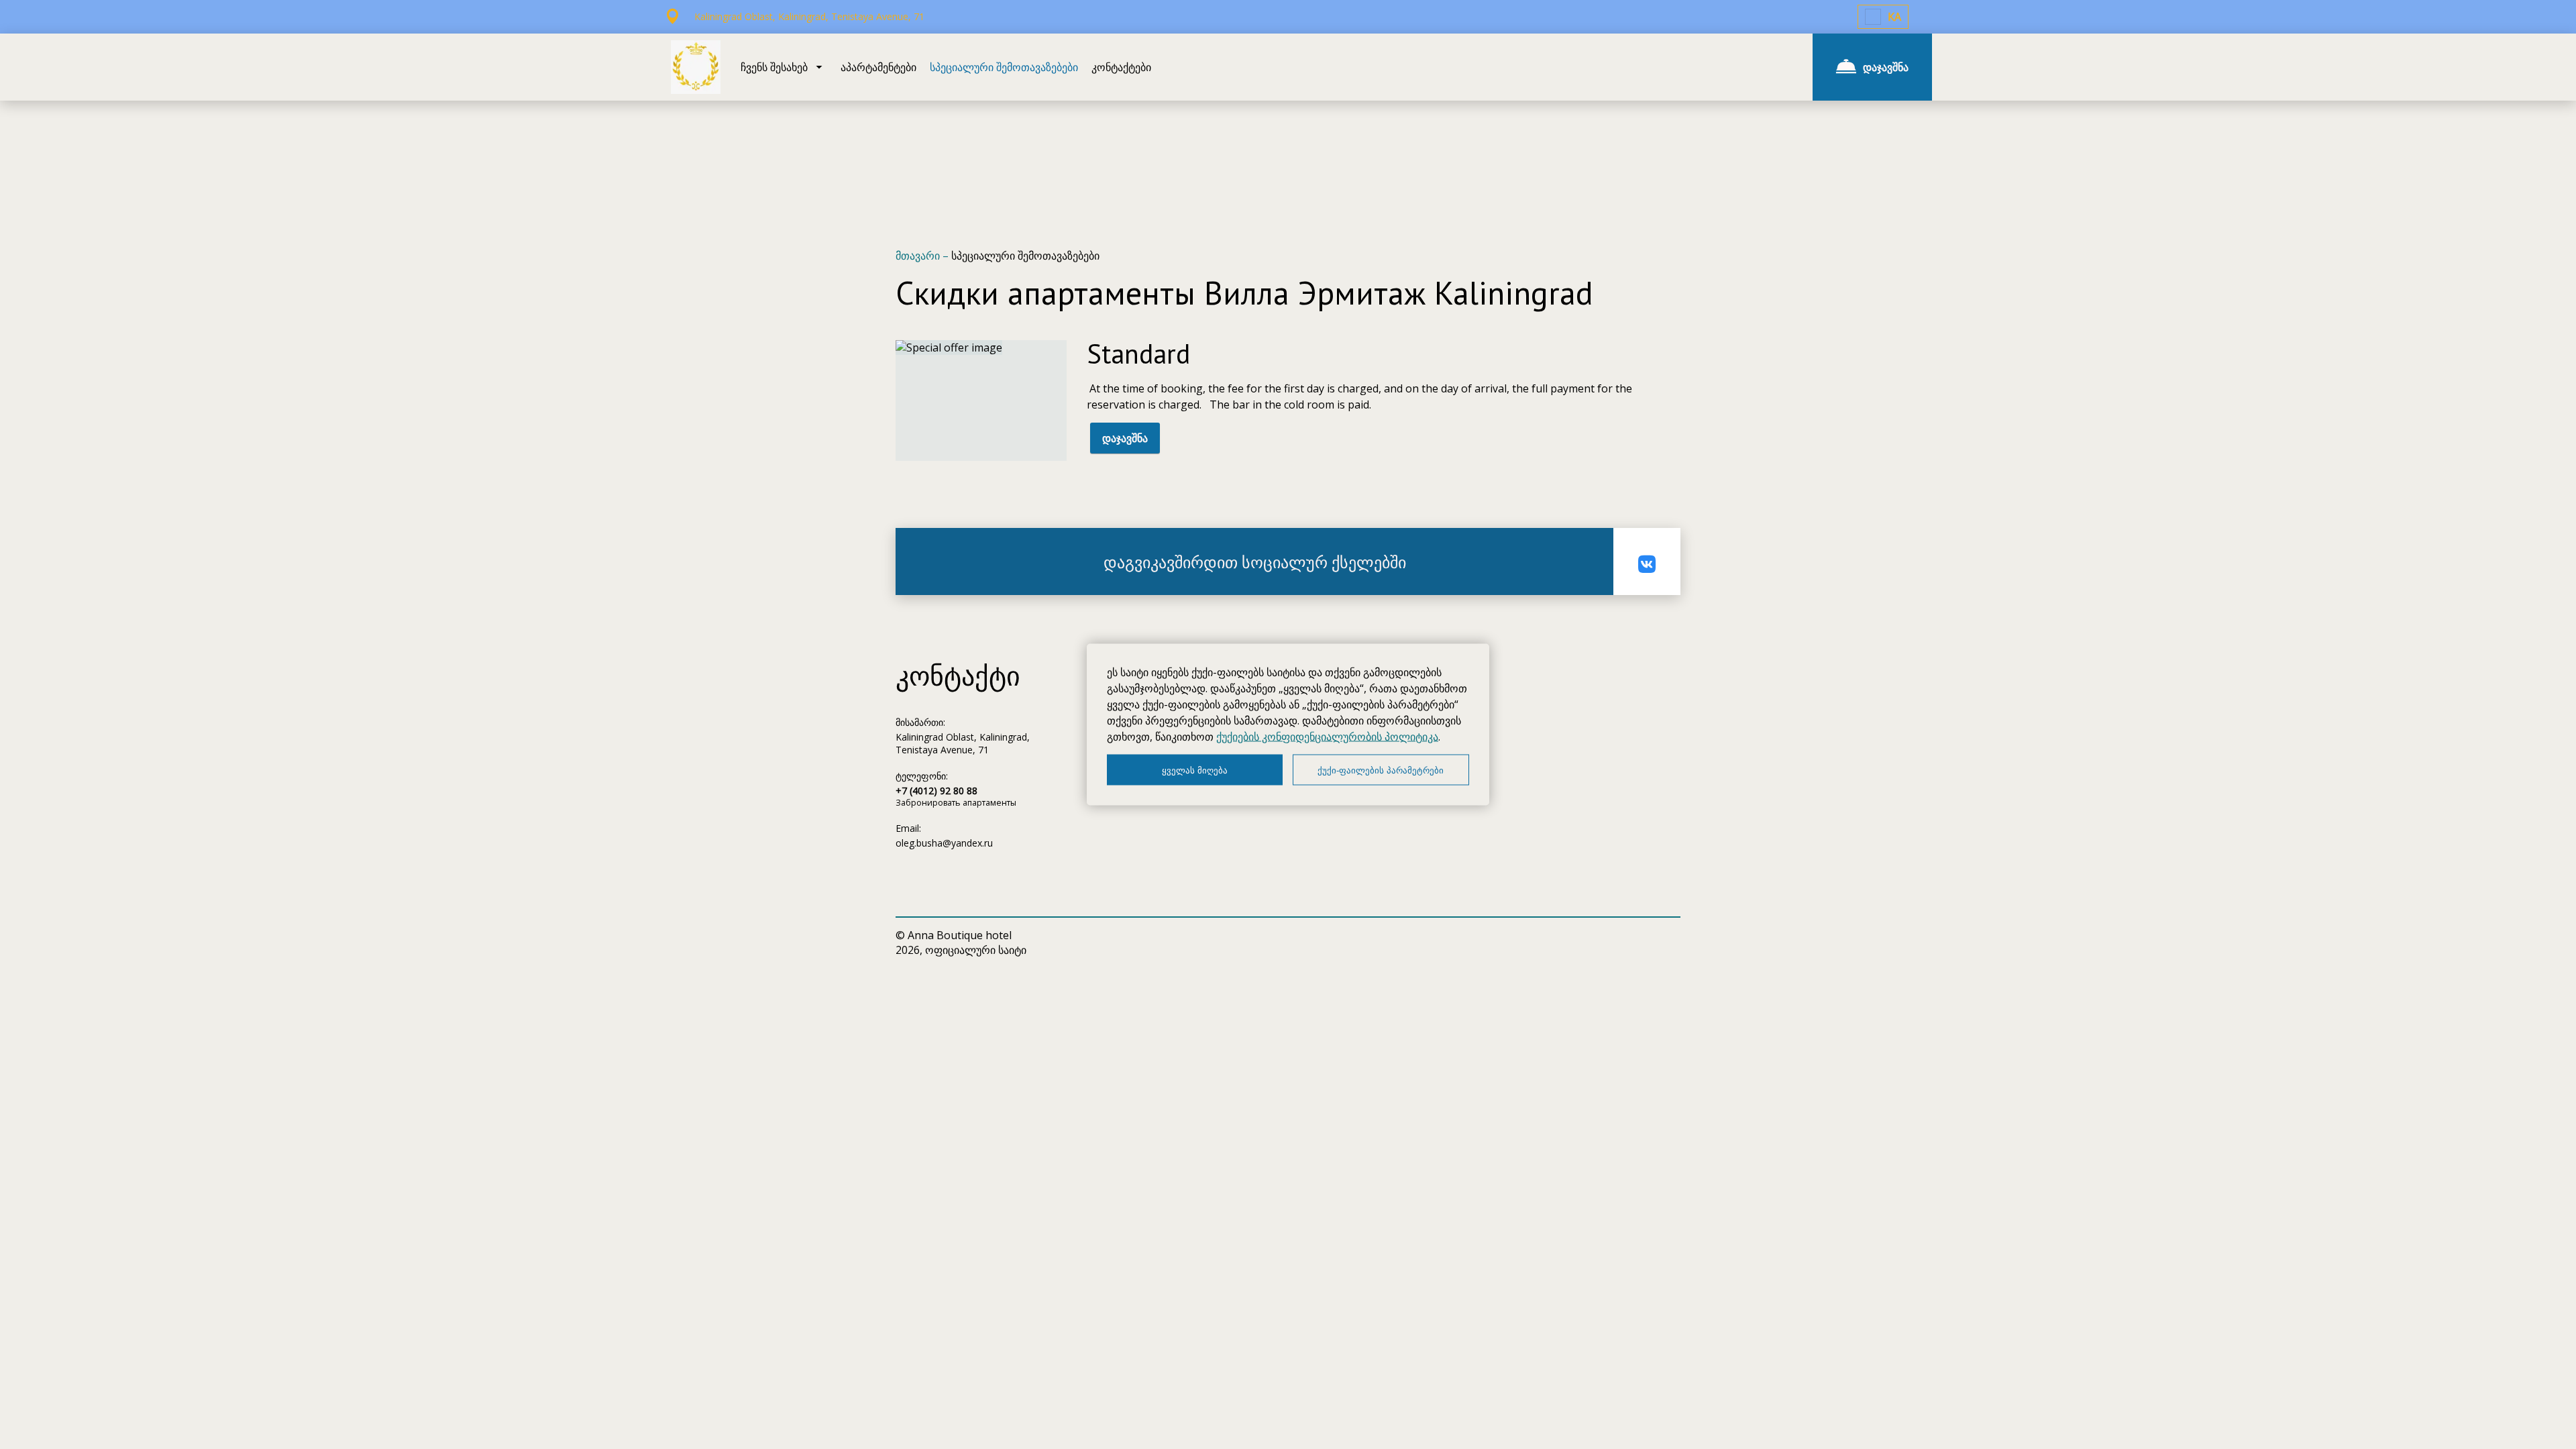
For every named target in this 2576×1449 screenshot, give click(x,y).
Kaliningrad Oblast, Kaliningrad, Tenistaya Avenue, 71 (963, 743)
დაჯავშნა (1125, 438)
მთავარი (919, 256)
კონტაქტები (1121, 67)
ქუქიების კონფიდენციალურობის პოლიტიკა (1327, 737)
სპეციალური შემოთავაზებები (1004, 67)
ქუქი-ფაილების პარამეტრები (1381, 770)
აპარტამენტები (878, 67)
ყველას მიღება (1195, 770)
